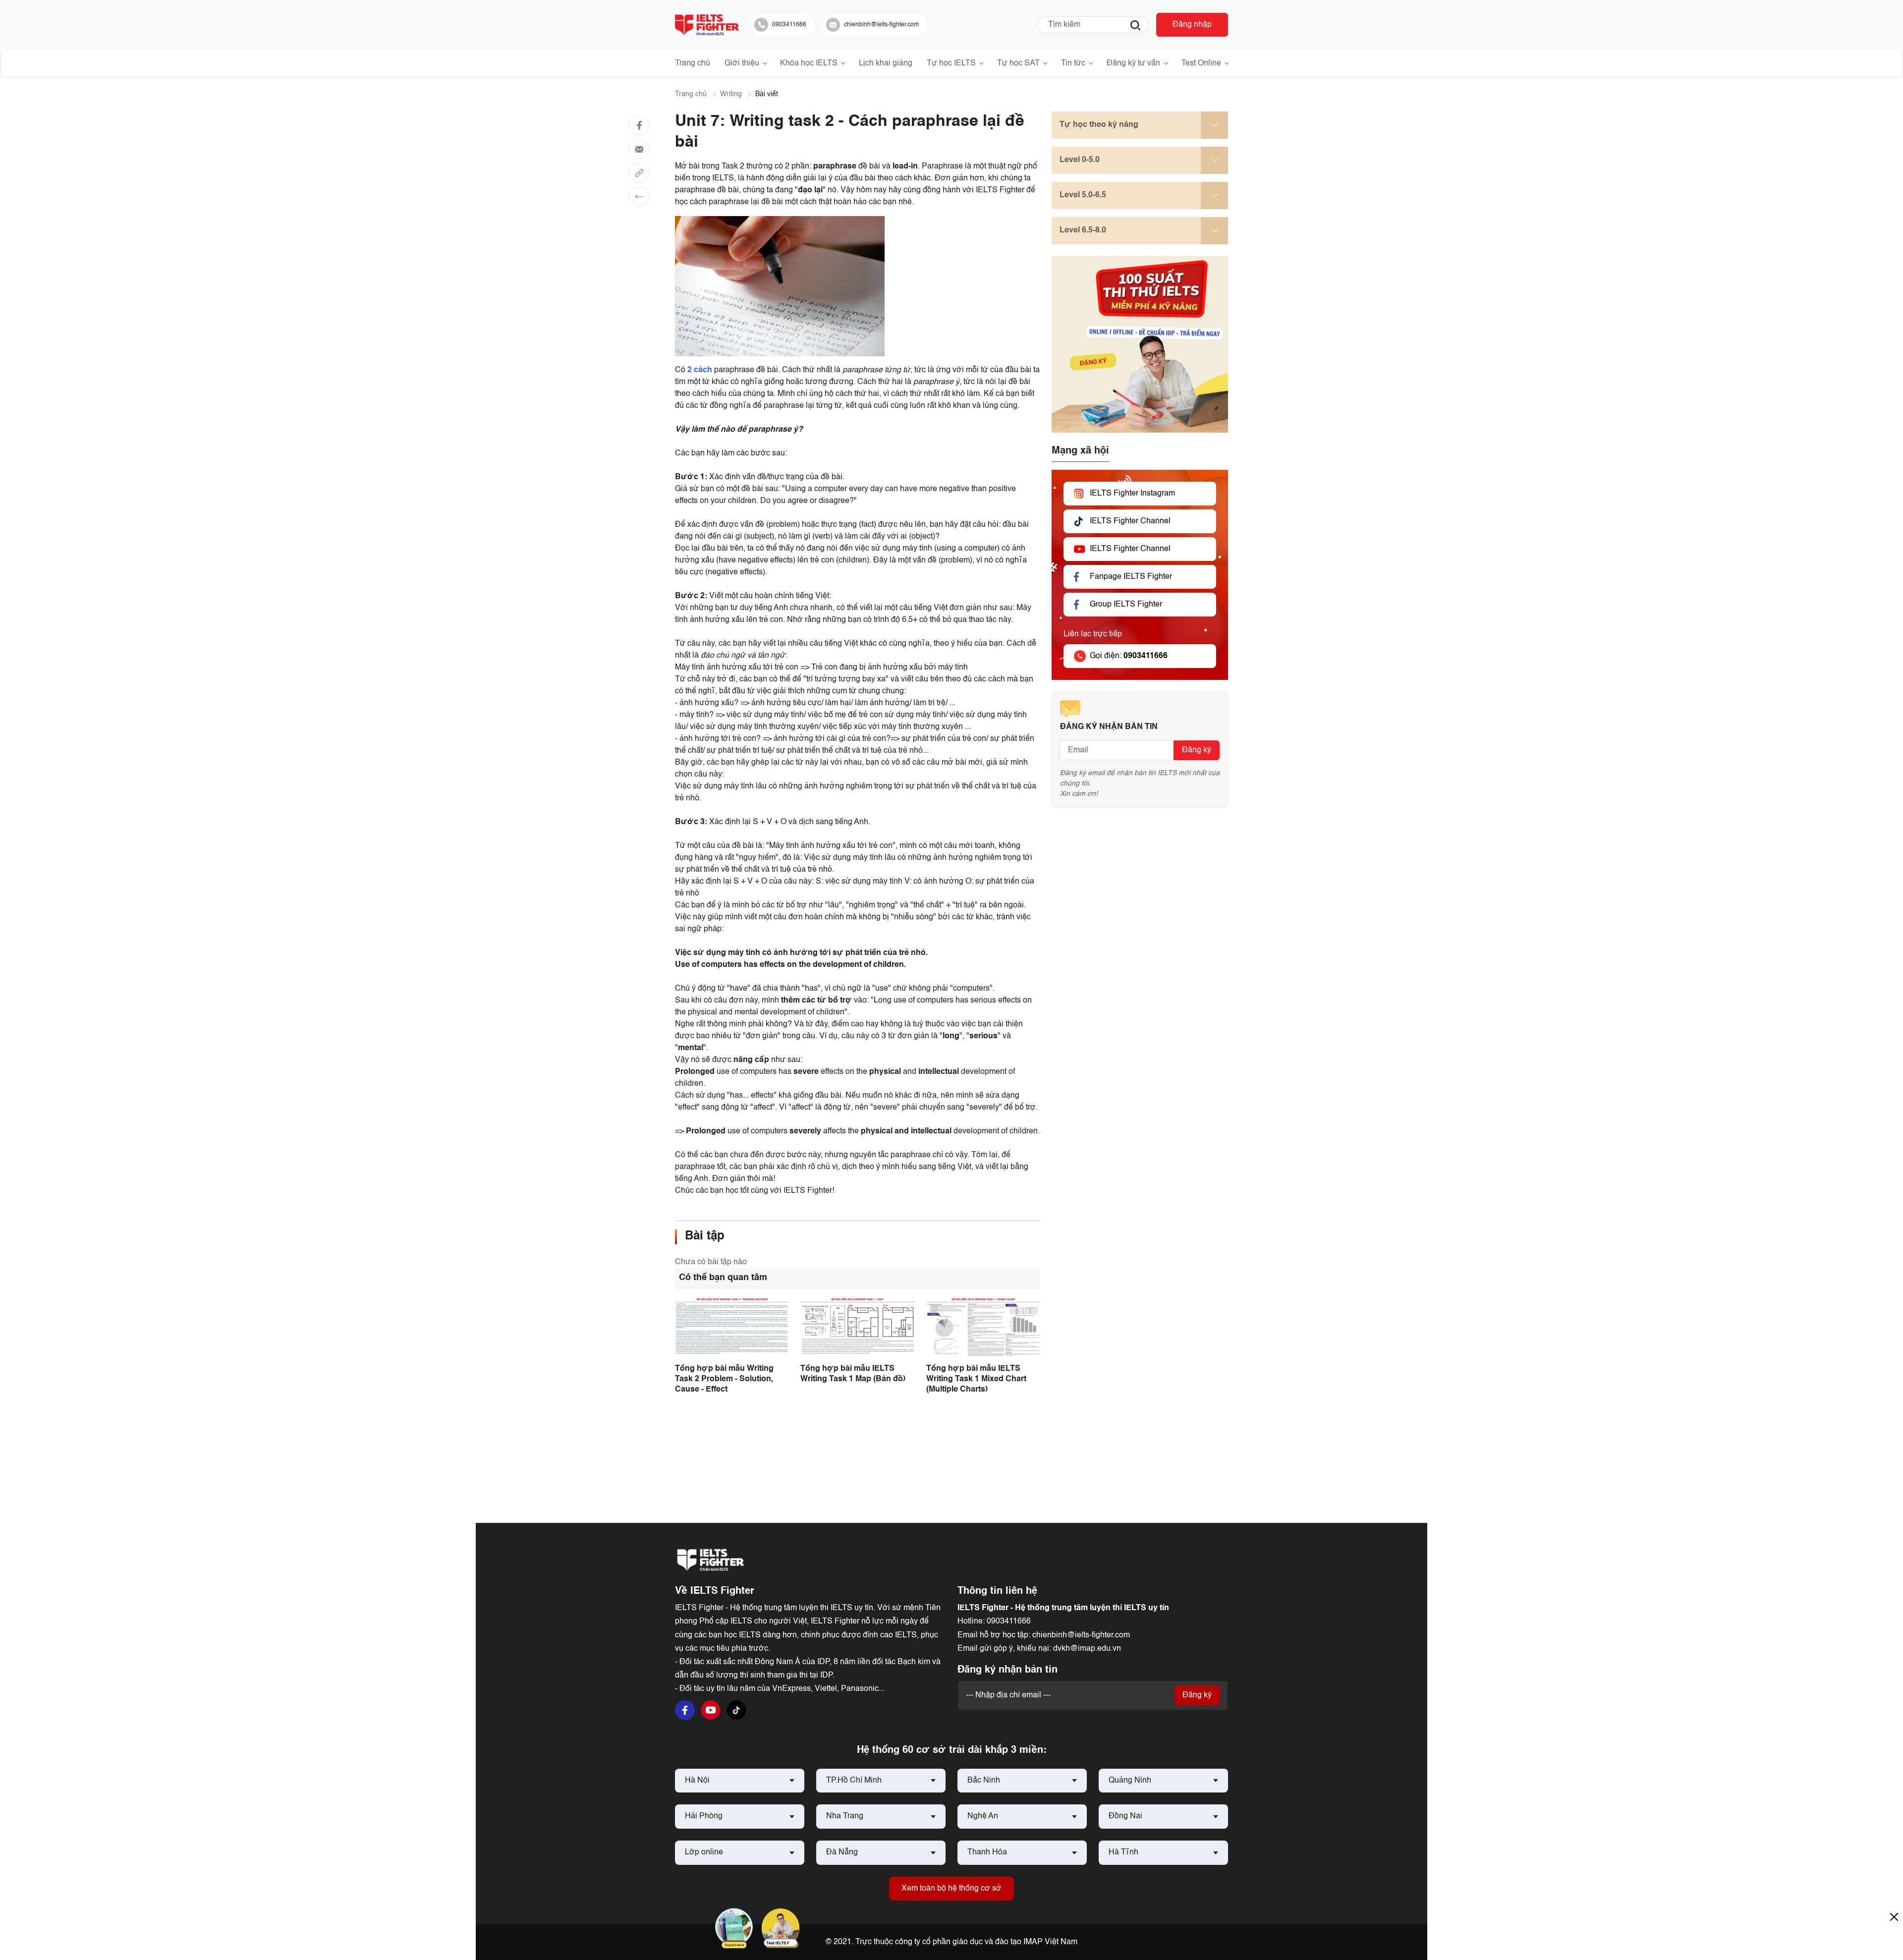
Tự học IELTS (951, 63)
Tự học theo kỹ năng (1099, 125)
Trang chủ (693, 63)
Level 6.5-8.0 (1083, 230)
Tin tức (1073, 63)
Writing (731, 94)
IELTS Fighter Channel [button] (1130, 521)
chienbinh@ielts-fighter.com (1081, 1635)
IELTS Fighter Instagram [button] (1132, 494)
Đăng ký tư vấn (1133, 63)
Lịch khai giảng (886, 63)
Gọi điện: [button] (1129, 656)
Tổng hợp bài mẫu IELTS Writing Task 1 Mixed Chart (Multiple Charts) (976, 1379)
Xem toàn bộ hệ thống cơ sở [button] (951, 1889)
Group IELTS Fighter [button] (1126, 605)
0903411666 (1009, 1622)
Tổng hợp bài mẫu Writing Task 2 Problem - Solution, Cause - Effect (724, 1379)
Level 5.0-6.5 (1083, 195)
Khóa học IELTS (809, 63)
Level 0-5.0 (1080, 160)
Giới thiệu (742, 63)
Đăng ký (1197, 750)
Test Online (1201, 63)
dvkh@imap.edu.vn (1087, 1649)
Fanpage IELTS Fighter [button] (1131, 577)
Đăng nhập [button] (1192, 25)
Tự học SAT (1018, 63)
